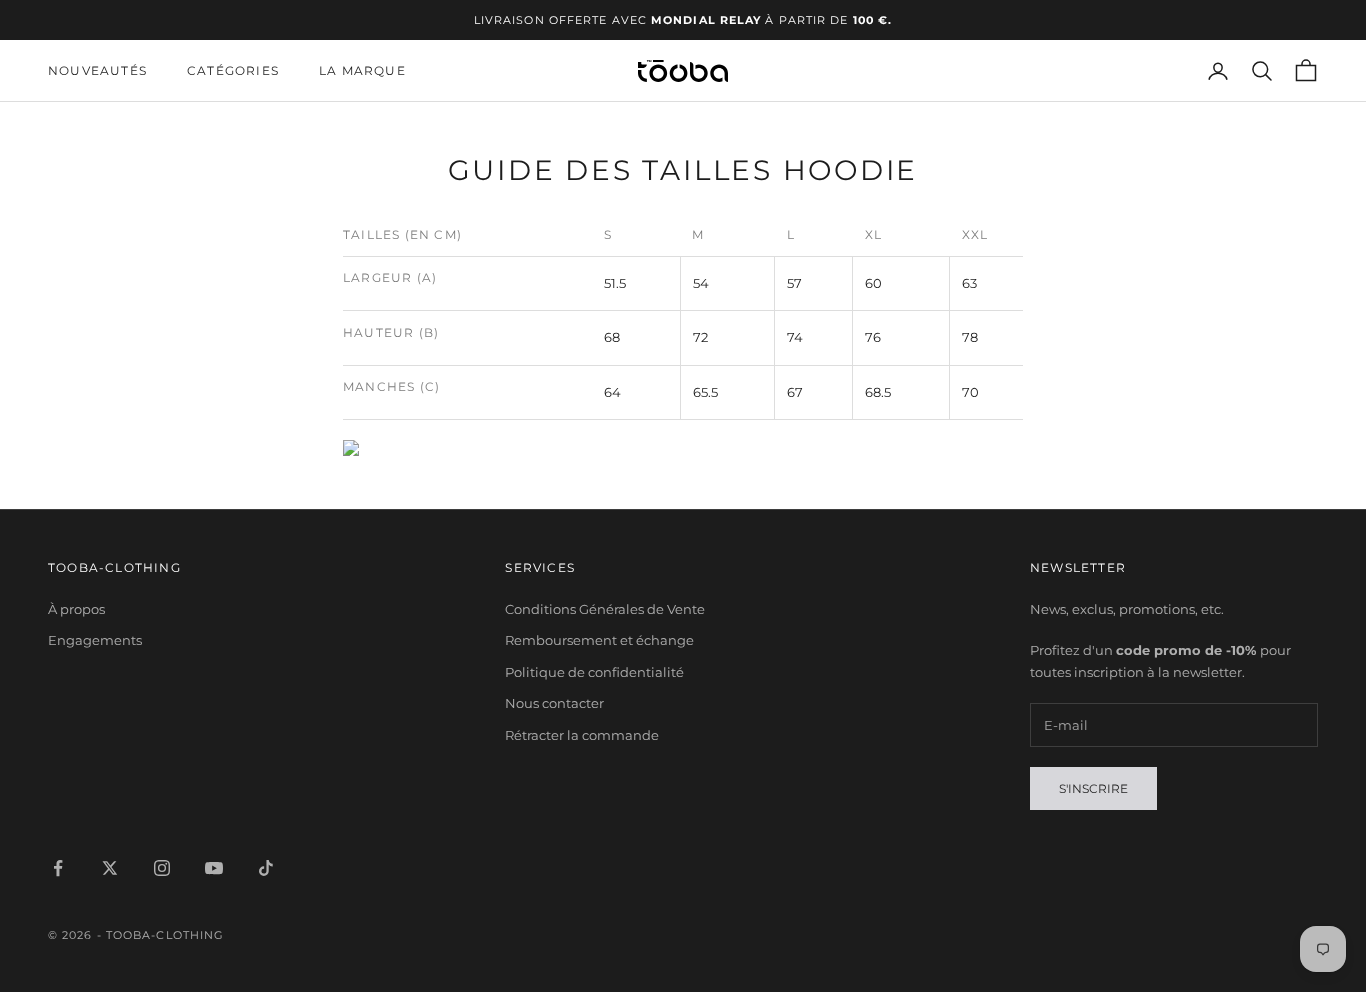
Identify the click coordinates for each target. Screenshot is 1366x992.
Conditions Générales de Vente (605, 609)
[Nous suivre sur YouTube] (214, 868)
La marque (362, 70)
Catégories (233, 70)
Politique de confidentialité (594, 672)
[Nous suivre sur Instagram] (162, 868)
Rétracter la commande (582, 735)
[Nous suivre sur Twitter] (110, 868)
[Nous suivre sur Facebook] (58, 868)
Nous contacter (554, 703)
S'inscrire (1093, 788)
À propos (76, 609)
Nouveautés (97, 70)
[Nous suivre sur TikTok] (266, 868)
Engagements (95, 640)
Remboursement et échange (599, 640)
